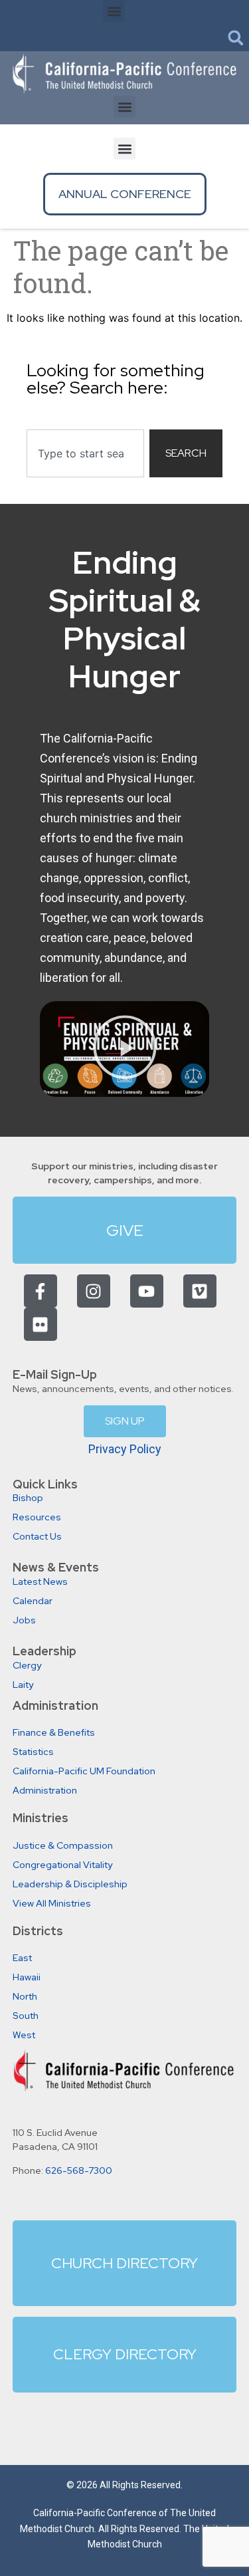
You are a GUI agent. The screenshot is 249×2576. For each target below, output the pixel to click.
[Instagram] (94, 1291)
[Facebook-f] (41, 1291)
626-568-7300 (79, 2170)
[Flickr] (41, 1324)
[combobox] (85, 453)
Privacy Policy (125, 1449)
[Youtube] (147, 1291)
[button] (114, 11)
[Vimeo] (200, 1291)
